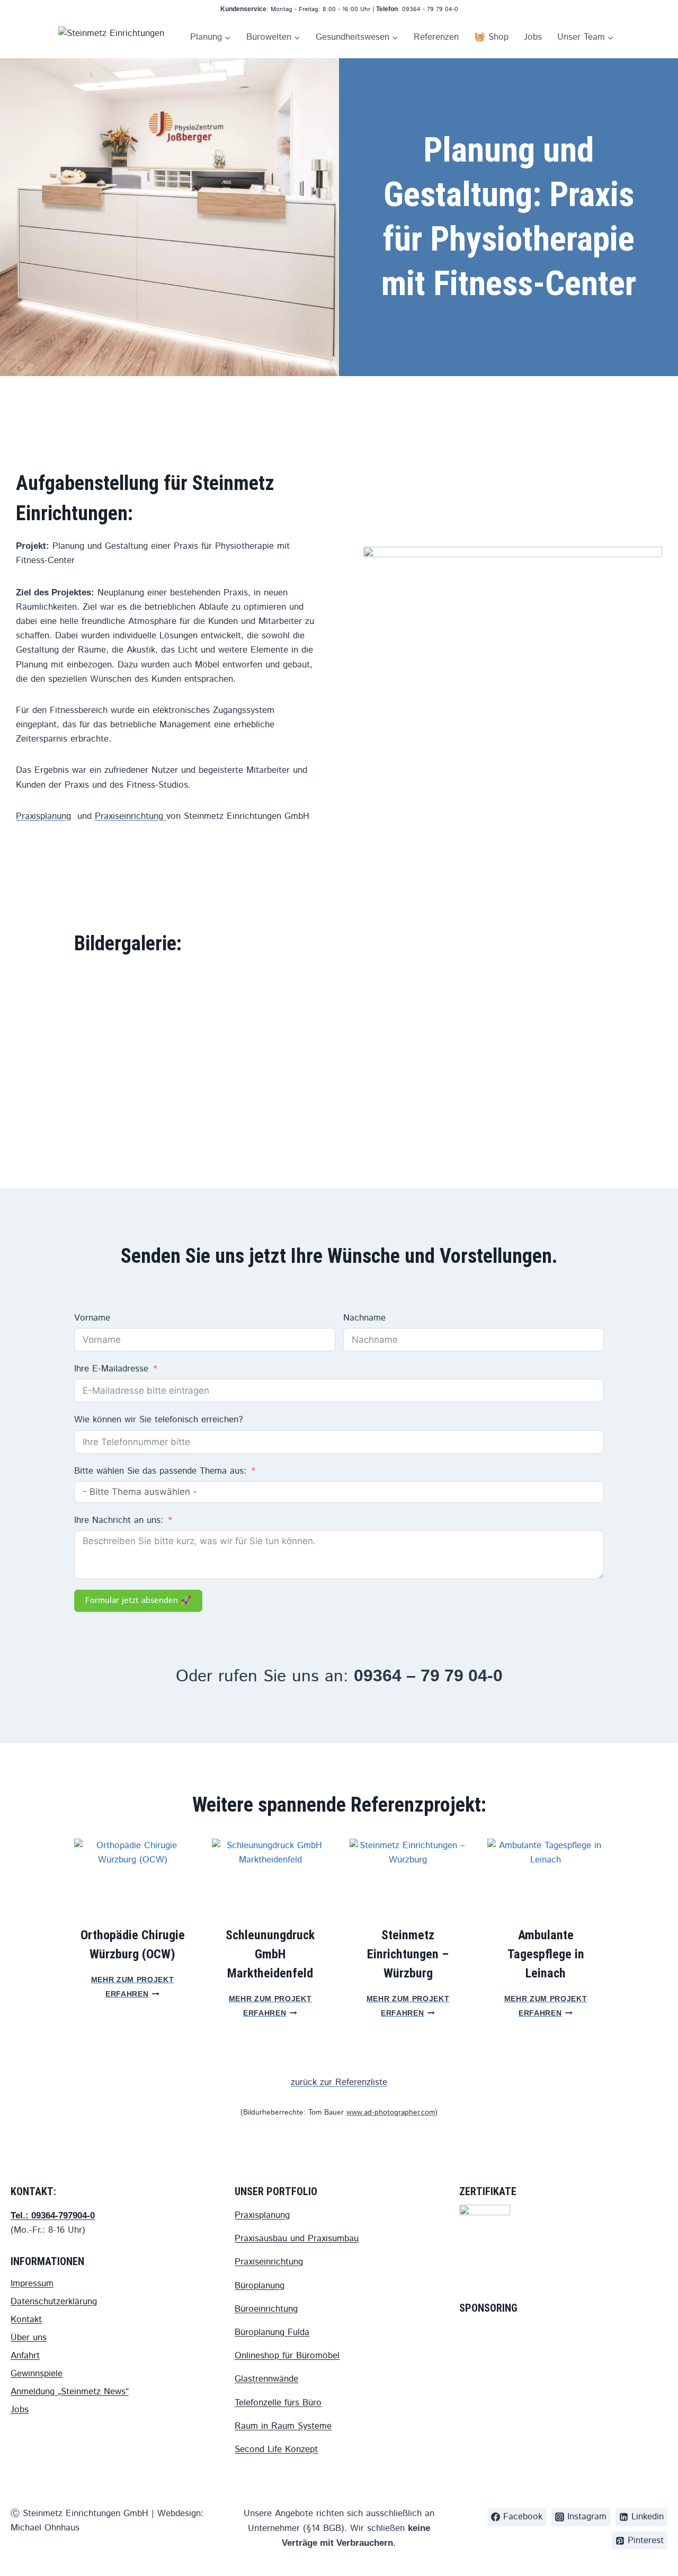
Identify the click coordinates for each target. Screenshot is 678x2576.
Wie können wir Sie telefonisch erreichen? (158, 1420)
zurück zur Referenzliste (339, 2082)
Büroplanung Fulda (272, 2332)
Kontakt (26, 2320)
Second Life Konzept (276, 2449)
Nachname (364, 1318)
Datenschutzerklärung (54, 2302)
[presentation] (132, 1878)
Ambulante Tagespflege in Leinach (546, 1954)
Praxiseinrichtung (131, 816)
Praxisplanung (43, 816)
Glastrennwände (266, 2379)
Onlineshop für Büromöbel (287, 2356)
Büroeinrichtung (266, 2309)
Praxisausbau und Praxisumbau (297, 2239)
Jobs (533, 37)
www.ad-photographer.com (391, 2113)
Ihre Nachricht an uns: (119, 1520)
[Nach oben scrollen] (659, 2523)
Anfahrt (25, 2356)
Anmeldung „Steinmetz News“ (70, 2392)
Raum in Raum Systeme (283, 2426)
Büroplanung (260, 2286)
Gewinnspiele (37, 2374)
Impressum (32, 2284)
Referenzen (436, 37)
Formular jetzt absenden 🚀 (138, 1601)
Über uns (29, 2338)
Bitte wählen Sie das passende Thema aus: (160, 1471)
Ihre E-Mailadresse (111, 1369)
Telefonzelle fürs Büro (278, 2403)
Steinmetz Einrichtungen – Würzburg (408, 1954)
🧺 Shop (491, 37)
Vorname (92, 1318)
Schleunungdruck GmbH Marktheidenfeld (270, 1954)
